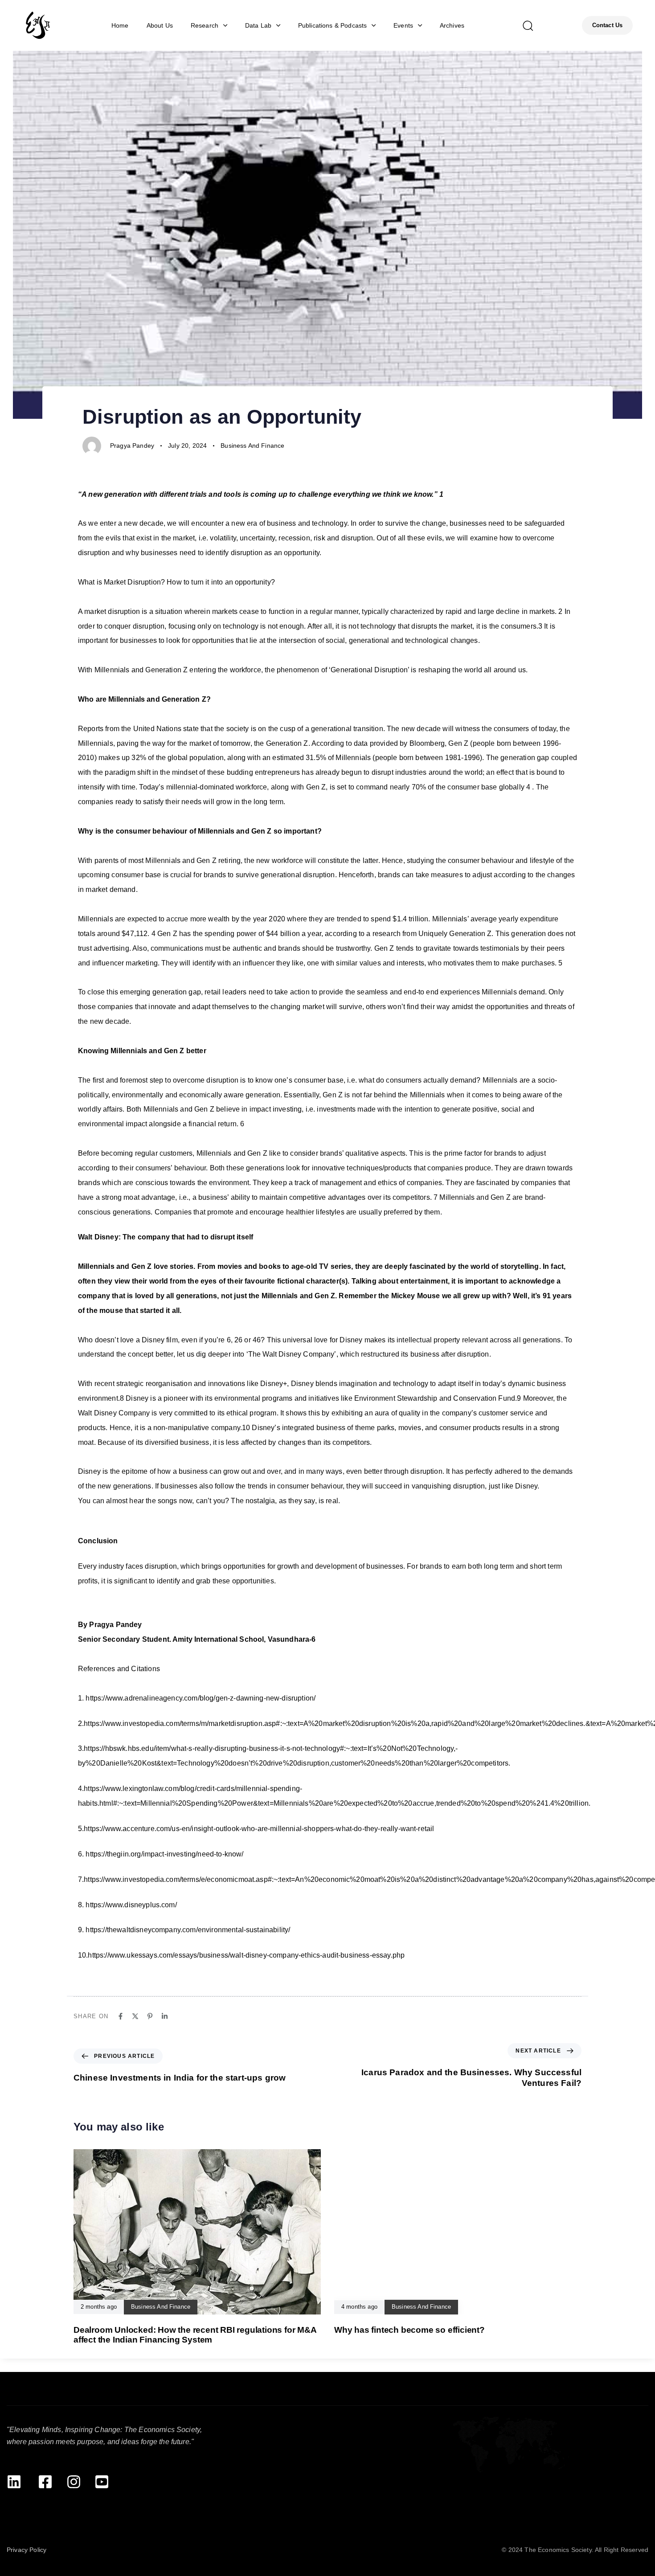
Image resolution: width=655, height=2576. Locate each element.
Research (205, 25)
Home (120, 25)
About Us (160, 25)
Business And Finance (252, 446)
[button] (528, 25)
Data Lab (258, 25)
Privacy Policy (27, 2550)
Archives (452, 25)
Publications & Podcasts (333, 25)
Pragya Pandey (132, 446)
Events (403, 25)
